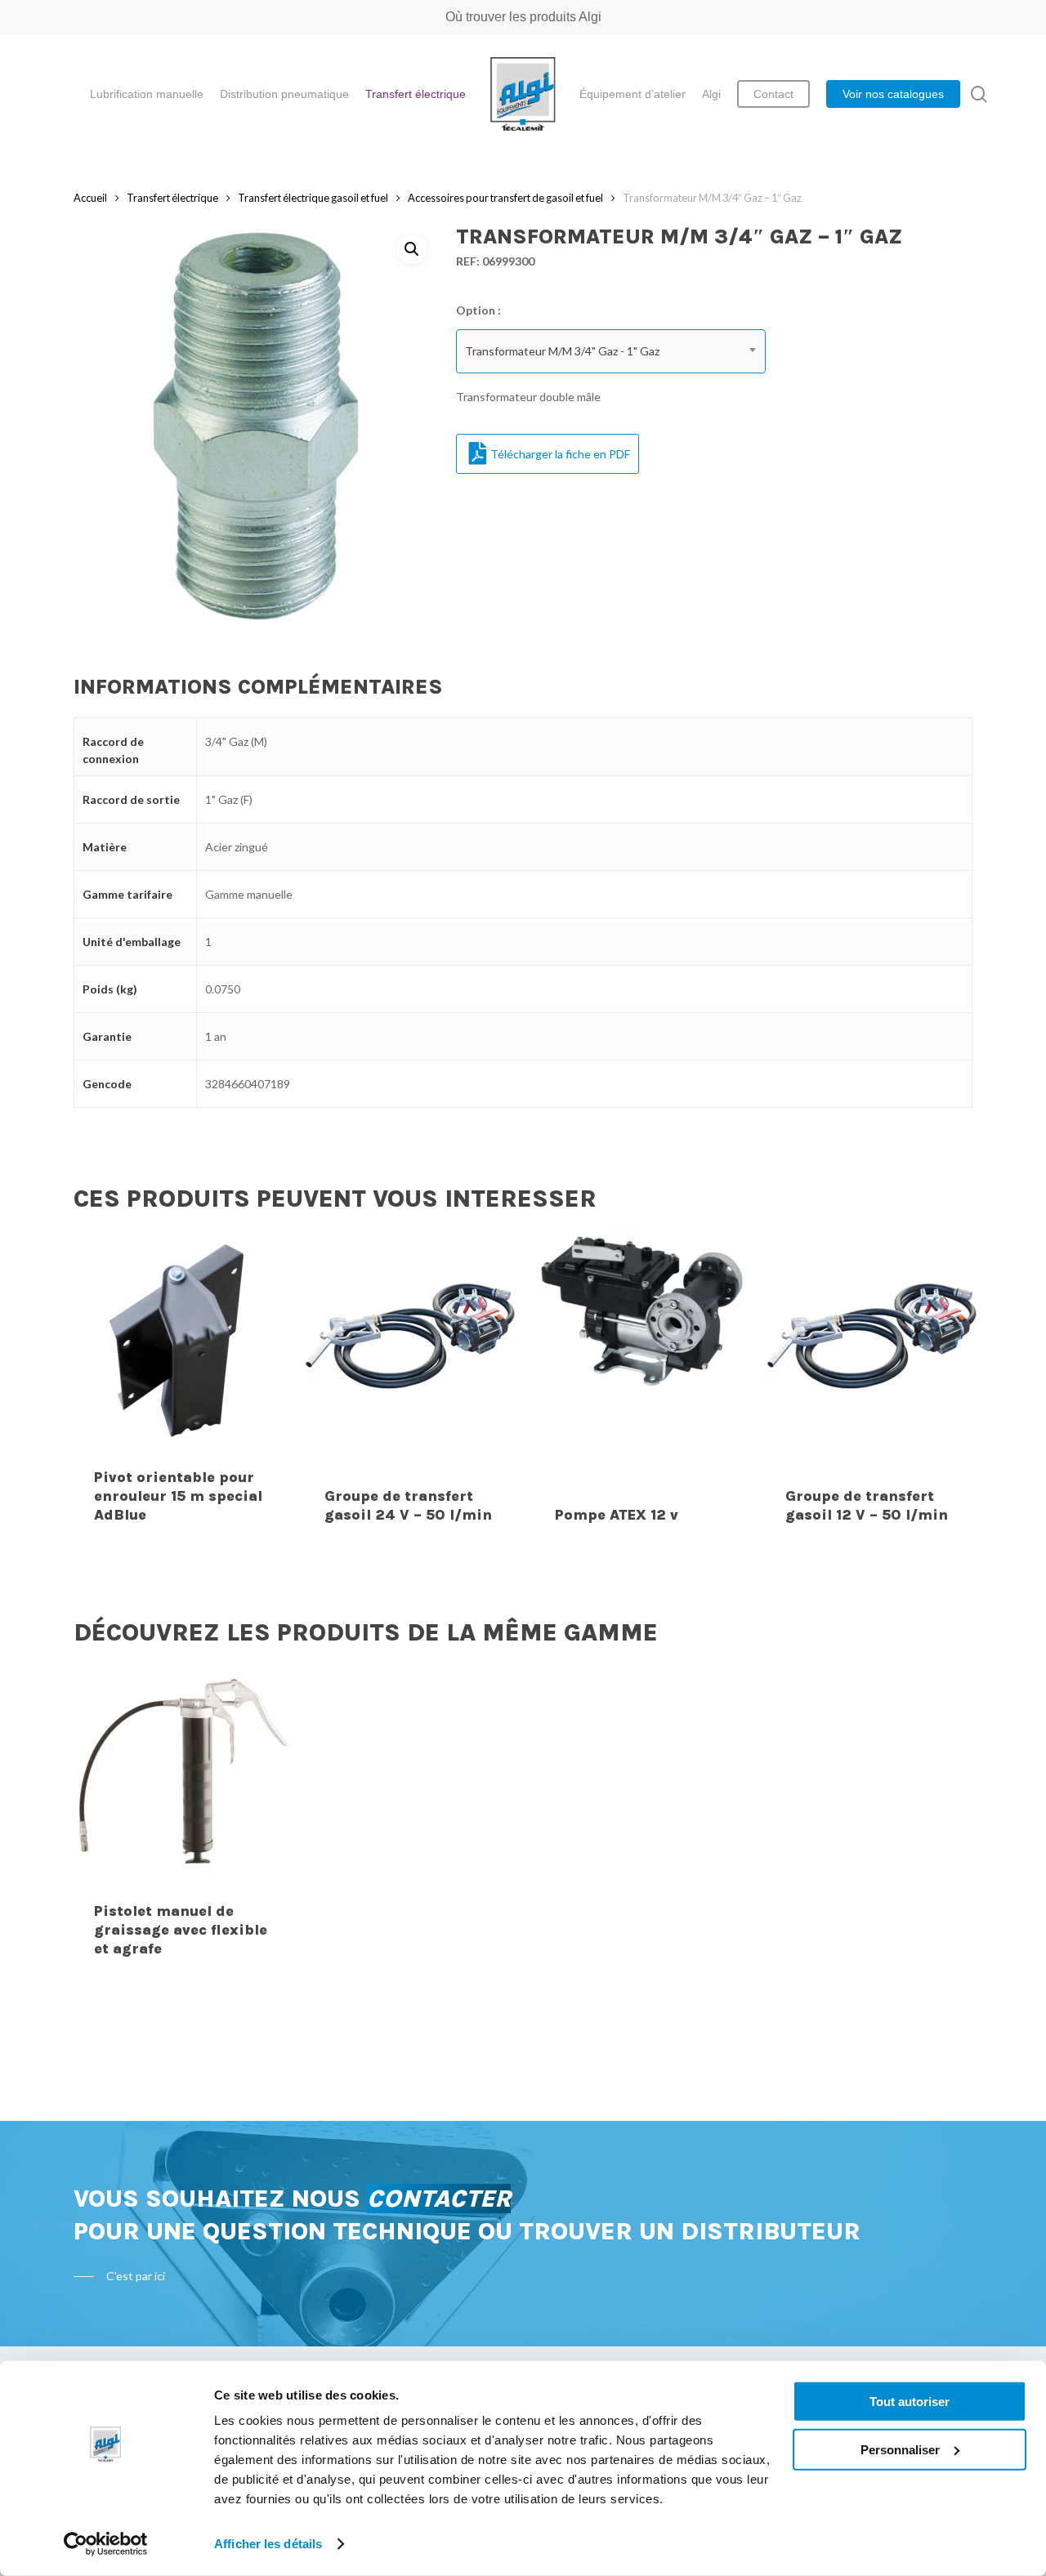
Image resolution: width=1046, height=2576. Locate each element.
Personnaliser (900, 2449)
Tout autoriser (910, 2402)
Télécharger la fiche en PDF (560, 454)
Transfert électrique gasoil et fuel (313, 198)
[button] (412, 249)
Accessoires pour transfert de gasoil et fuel (505, 198)
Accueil (90, 198)
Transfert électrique (172, 198)
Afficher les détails (268, 2544)
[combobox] (611, 351)
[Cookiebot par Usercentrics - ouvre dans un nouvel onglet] (106, 2544)
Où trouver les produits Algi (523, 17)
